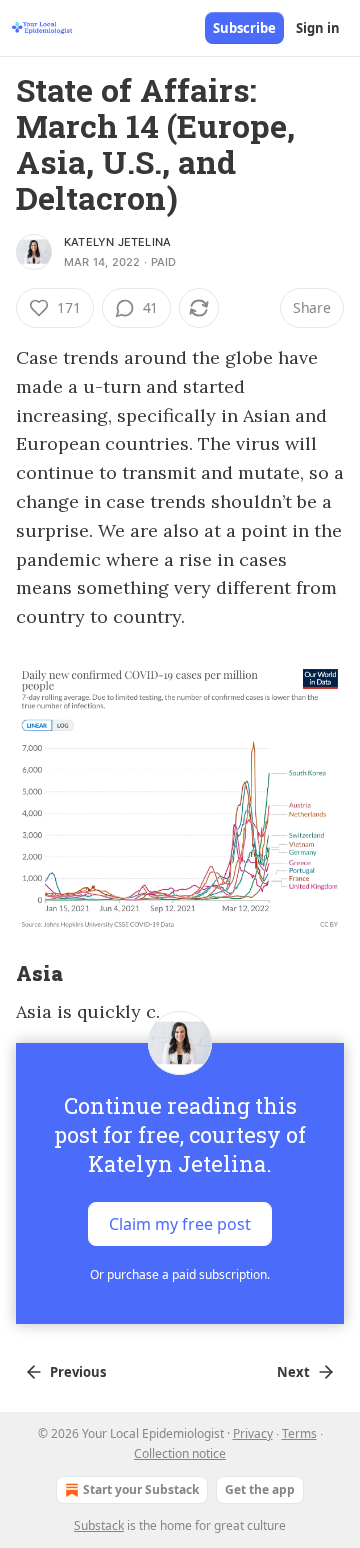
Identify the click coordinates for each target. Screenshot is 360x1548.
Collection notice (180, 1453)
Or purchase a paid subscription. (180, 1274)
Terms (299, 1433)
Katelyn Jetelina (117, 242)
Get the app (260, 1489)
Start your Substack (141, 1489)
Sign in (318, 28)
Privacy (253, 1433)
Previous (78, 1372)
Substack (99, 1525)
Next (293, 1372)
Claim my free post (180, 1224)
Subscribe (244, 28)
